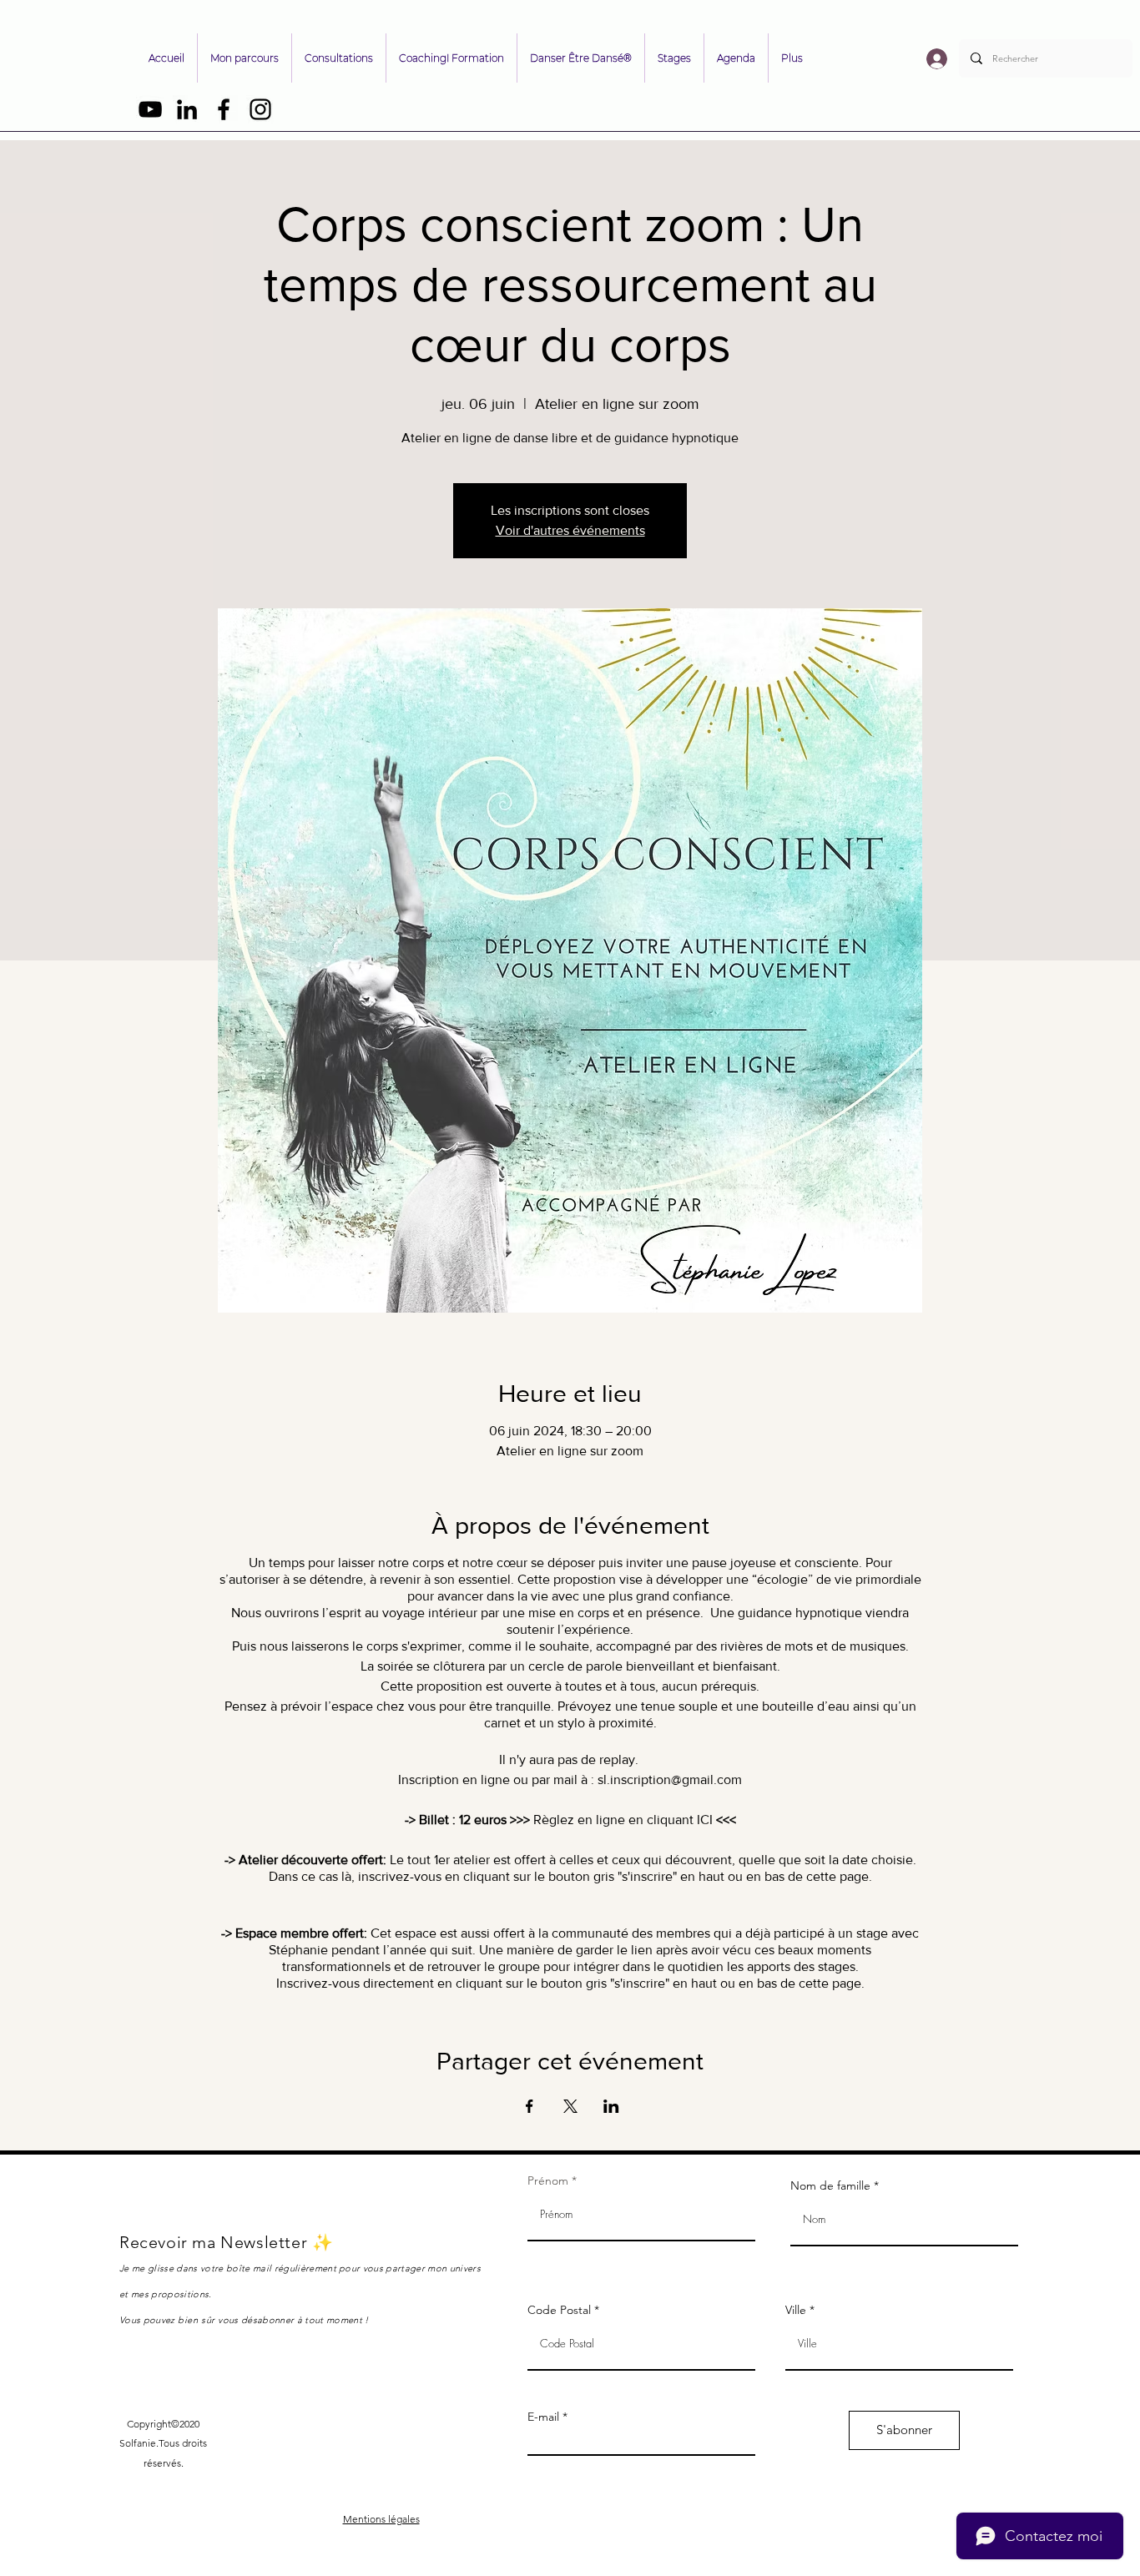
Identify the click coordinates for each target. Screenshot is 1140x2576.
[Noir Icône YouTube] (150, 109)
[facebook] (224, 109)
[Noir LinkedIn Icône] (187, 109)
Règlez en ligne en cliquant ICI (623, 1820)
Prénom (548, 2180)
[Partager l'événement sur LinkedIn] (611, 2106)
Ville (796, 2310)
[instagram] (260, 109)
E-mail (543, 2417)
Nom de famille (830, 2185)
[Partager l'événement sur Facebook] (530, 2106)
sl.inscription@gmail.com (670, 1780)
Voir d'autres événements (570, 530)
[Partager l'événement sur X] (570, 2106)
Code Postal (559, 2310)
